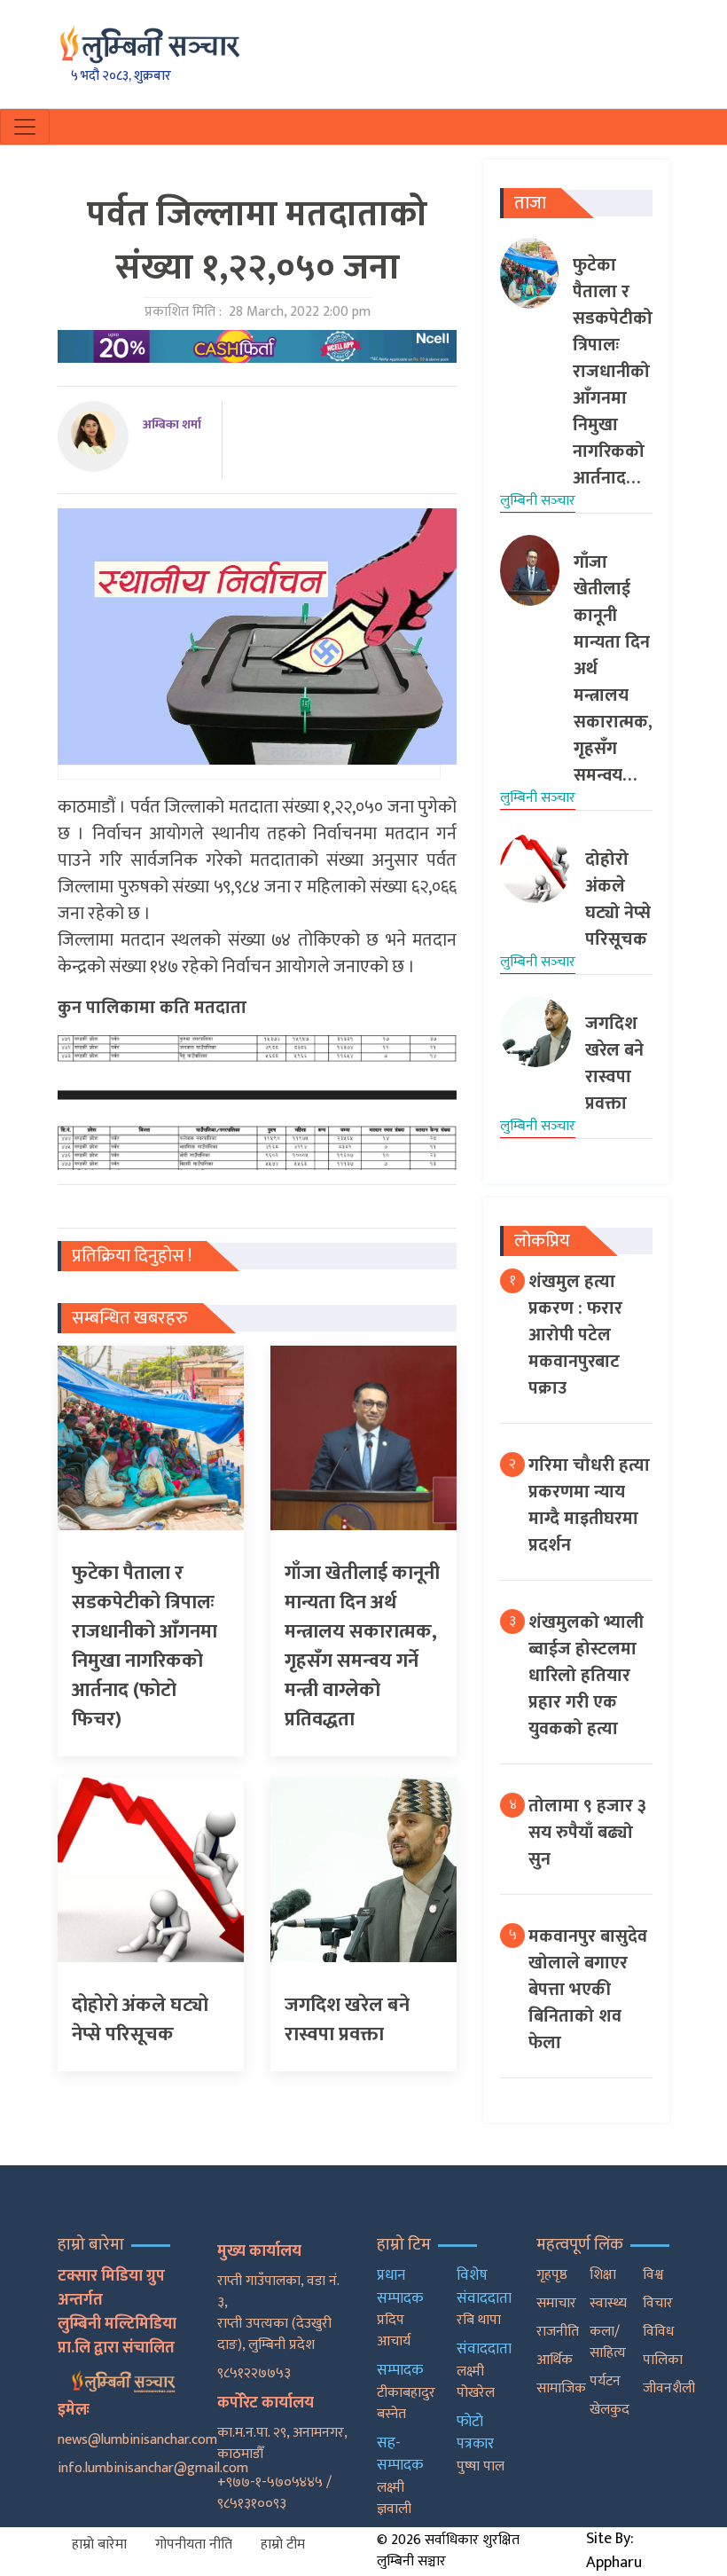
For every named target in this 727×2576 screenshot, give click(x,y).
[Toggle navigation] (25, 127)
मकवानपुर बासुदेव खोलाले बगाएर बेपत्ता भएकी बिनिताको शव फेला (588, 1990)
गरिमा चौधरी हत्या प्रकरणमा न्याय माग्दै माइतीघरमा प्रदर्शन (589, 1505)
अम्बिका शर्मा (172, 424)
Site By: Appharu (614, 2551)
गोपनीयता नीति (194, 2545)
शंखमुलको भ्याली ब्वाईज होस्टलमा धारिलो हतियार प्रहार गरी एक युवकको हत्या (586, 1676)
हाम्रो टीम (283, 2545)
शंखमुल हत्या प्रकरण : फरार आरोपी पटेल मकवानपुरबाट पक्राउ (575, 1335)
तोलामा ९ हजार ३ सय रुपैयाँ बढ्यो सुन (587, 1833)
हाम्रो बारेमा (99, 2545)
